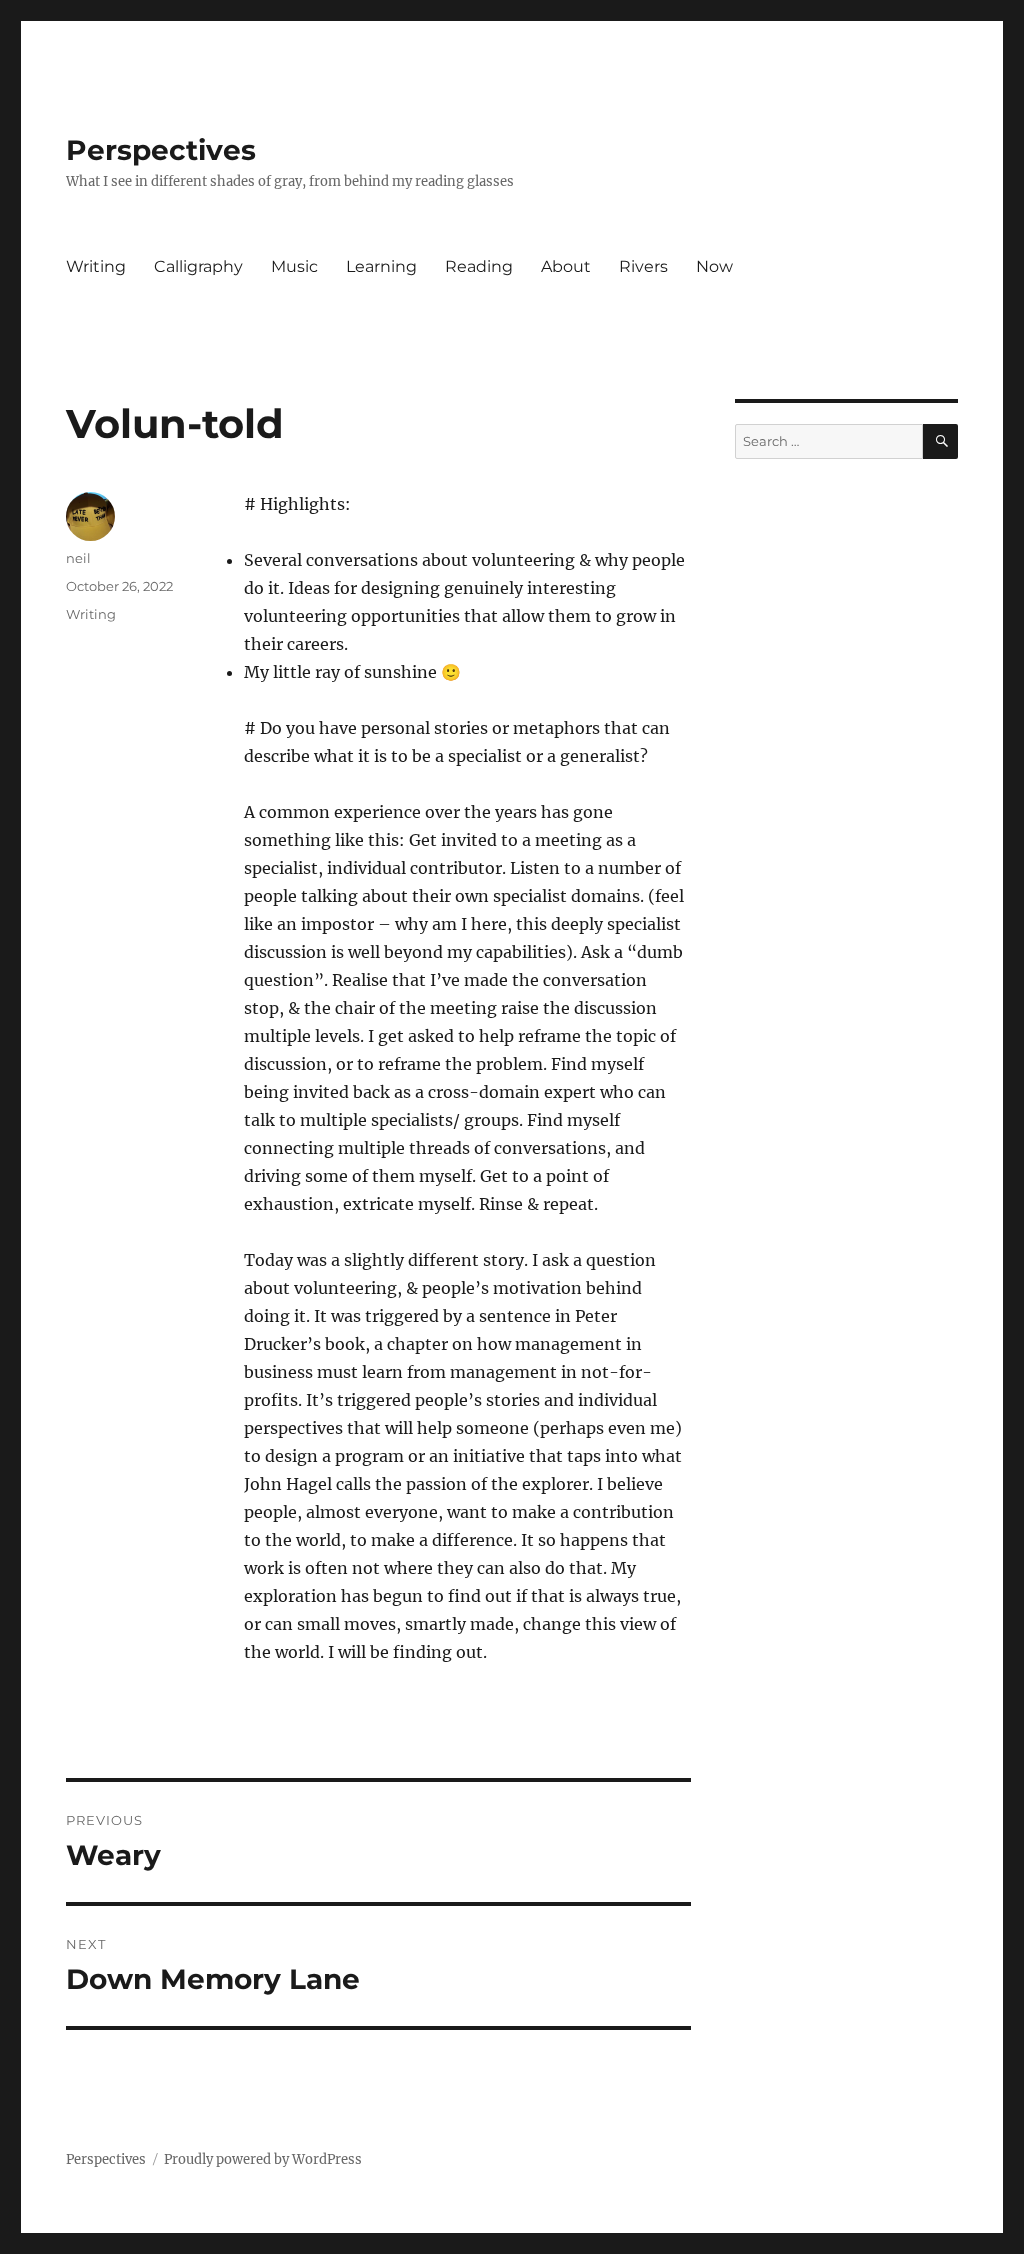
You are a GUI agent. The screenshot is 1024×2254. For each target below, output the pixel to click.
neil (78, 558)
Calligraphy (198, 266)
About (566, 266)
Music (294, 266)
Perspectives (161, 150)
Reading (479, 266)
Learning (381, 266)
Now (714, 266)
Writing (96, 266)
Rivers (643, 266)
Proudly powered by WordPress (263, 2159)
